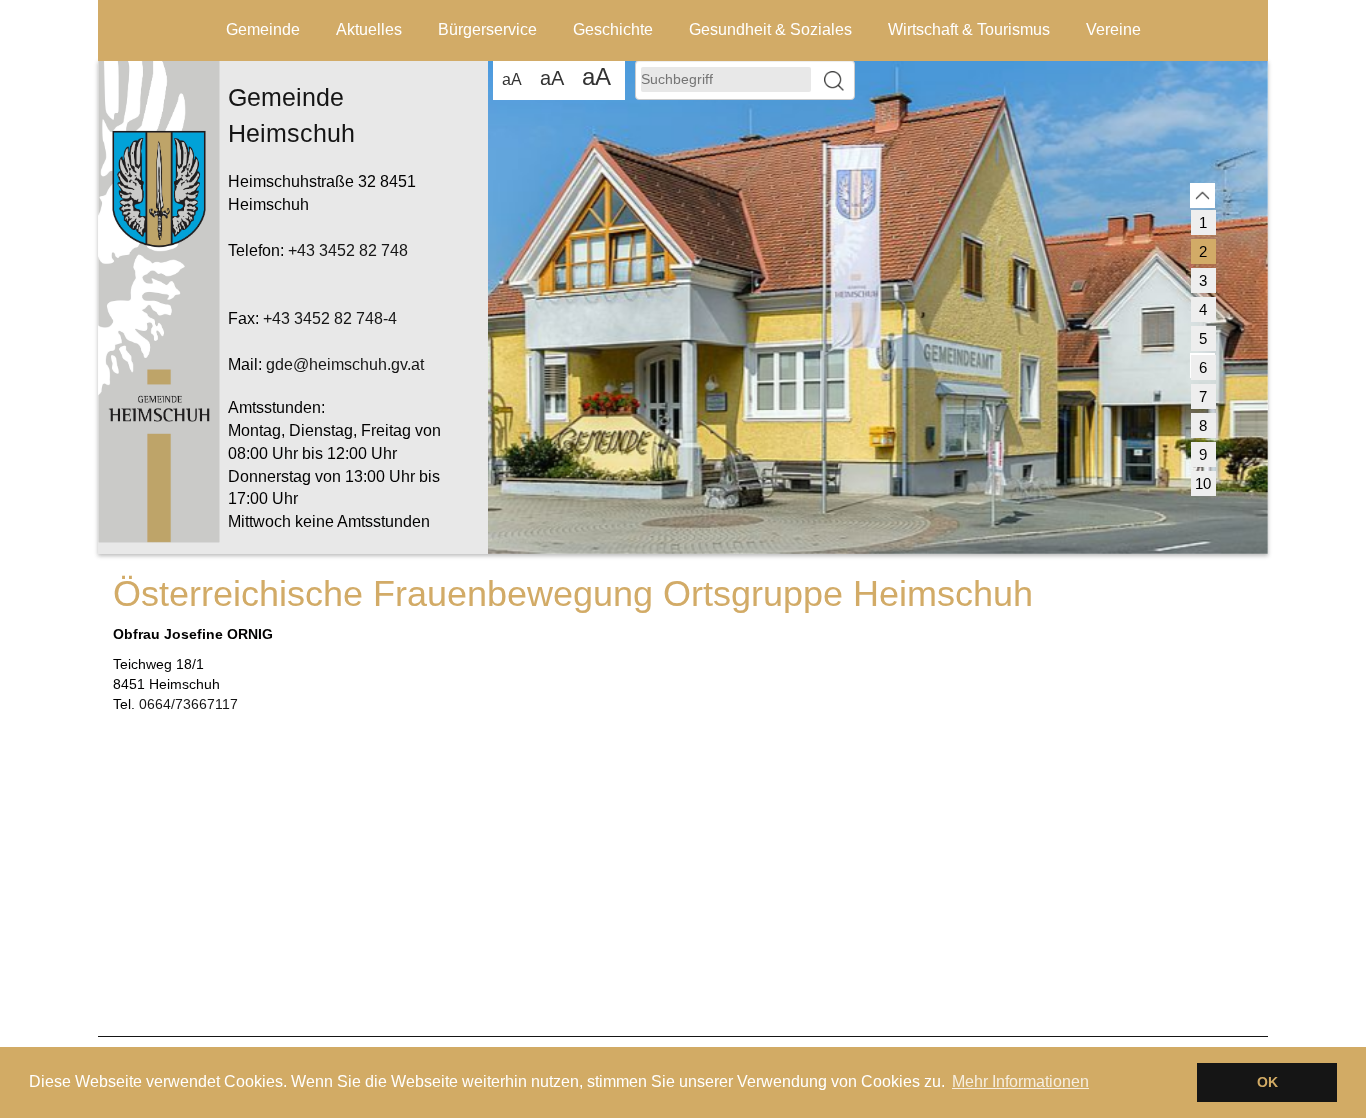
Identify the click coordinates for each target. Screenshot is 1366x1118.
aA (512, 79)
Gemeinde (263, 29)
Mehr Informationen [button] (1020, 1081)
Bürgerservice (487, 29)
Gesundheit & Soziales (770, 29)
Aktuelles (369, 29)
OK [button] (1267, 1082)
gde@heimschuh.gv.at (345, 364)
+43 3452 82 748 (348, 250)
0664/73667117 (188, 704)
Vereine (1113, 29)
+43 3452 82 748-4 (330, 318)
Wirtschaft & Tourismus (969, 29)
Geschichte (613, 29)
